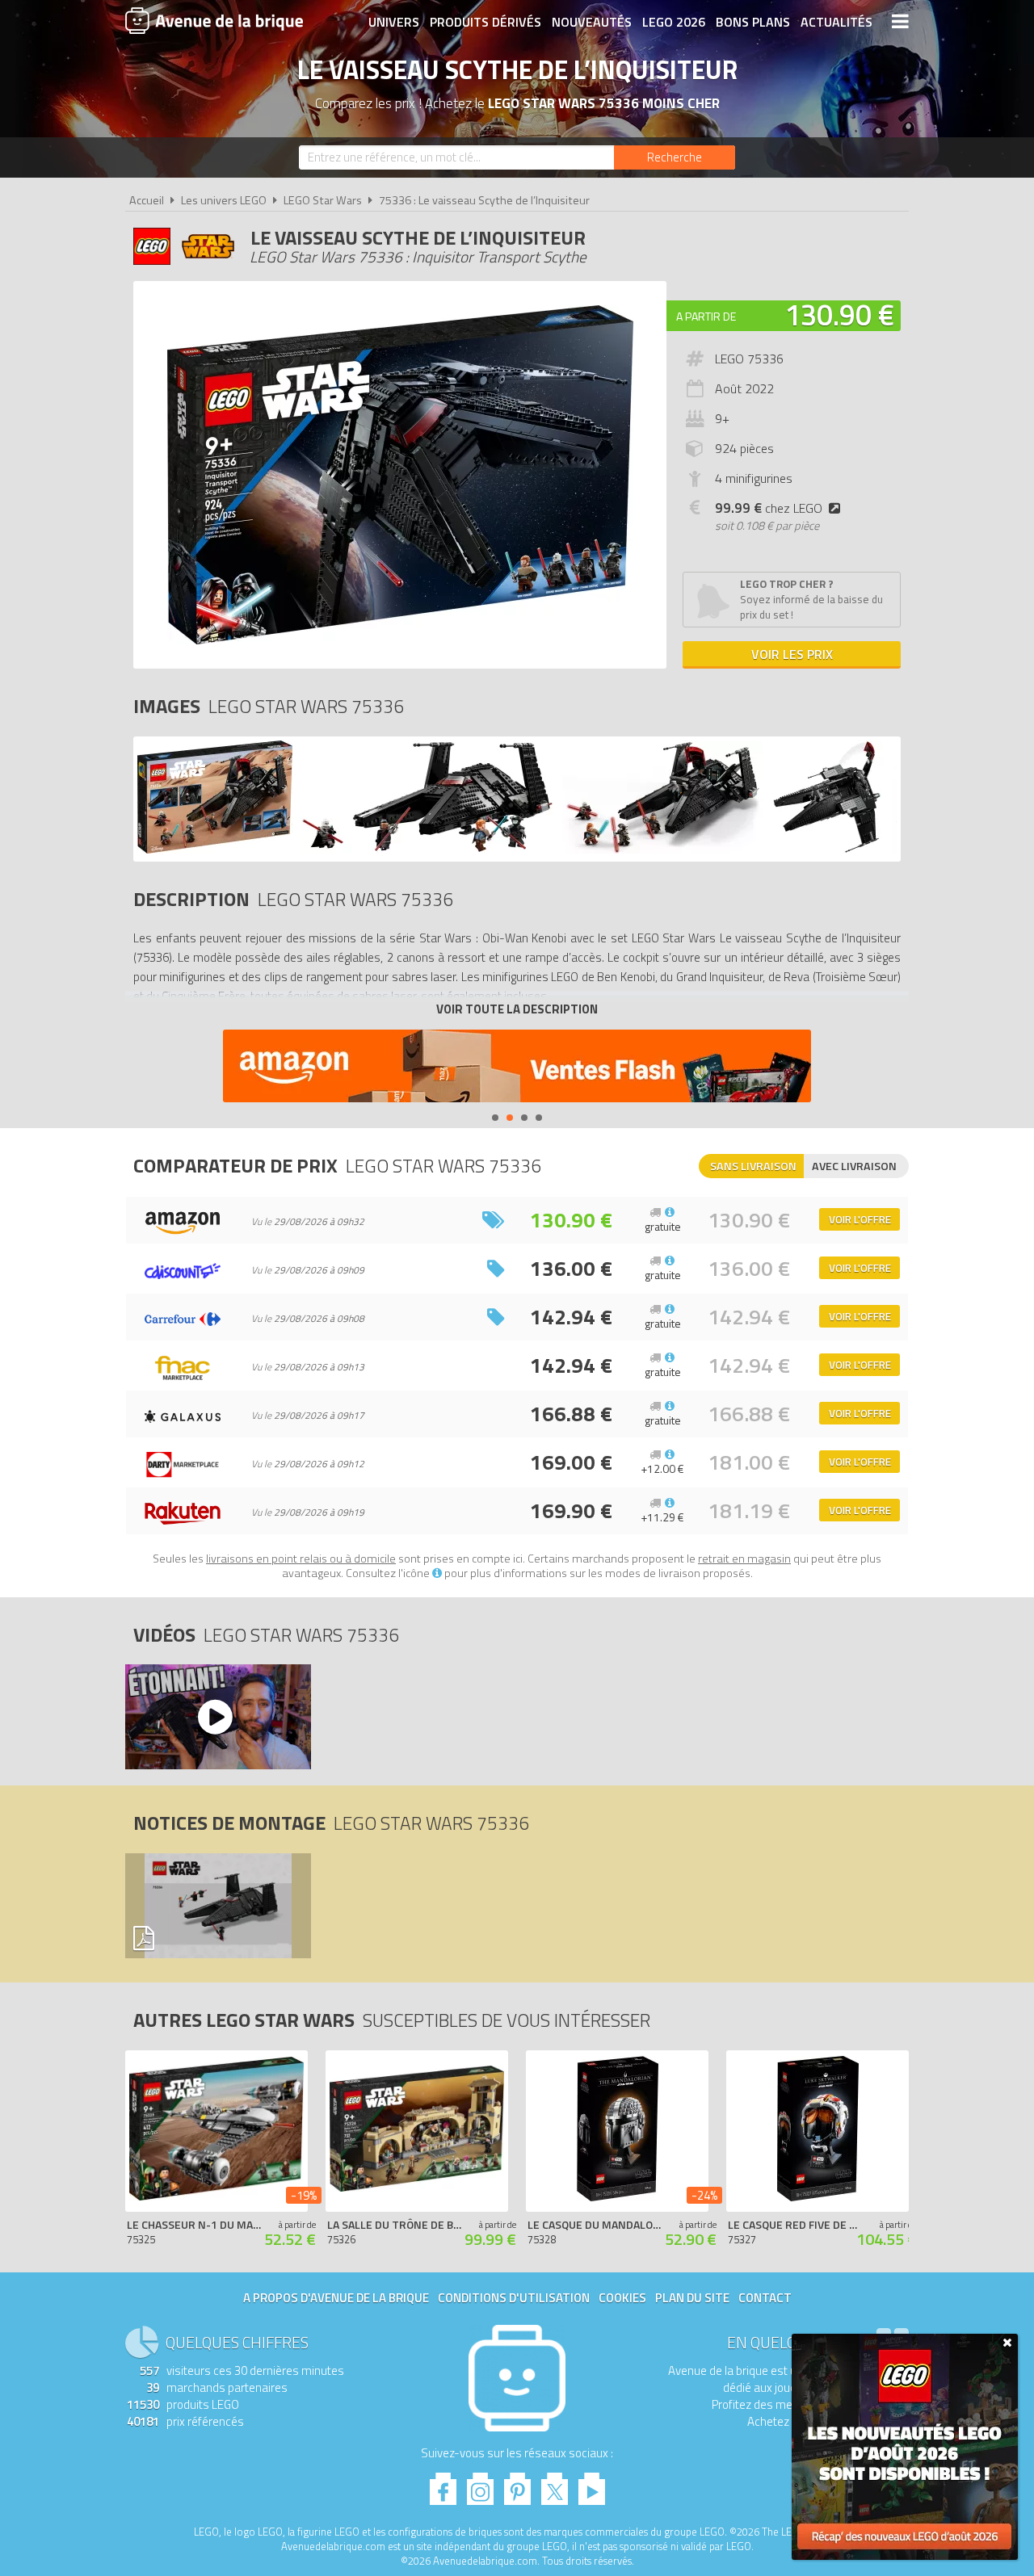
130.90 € (839, 315)
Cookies (622, 2298)
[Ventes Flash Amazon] (517, 1068)
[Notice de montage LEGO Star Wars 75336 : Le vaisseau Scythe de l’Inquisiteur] (217, 1906)
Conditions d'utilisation (514, 2298)
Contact (765, 2298)
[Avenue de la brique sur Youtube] (592, 2484)
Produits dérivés (485, 22)
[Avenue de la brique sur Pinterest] (517, 2484)
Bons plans (753, 22)
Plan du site (692, 2298)
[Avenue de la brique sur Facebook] (443, 2484)
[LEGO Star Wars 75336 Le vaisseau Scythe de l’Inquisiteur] (215, 849)
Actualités (836, 22)
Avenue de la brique (214, 20)
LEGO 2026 (674, 22)
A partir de (706, 316)
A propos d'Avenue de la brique (336, 2298)
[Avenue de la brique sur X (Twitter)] (555, 2484)
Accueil (147, 200)
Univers (394, 22)
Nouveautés (592, 22)
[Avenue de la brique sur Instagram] (480, 2484)
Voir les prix (792, 654)
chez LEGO (769, 508)
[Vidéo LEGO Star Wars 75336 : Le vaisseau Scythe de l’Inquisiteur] (217, 1717)
